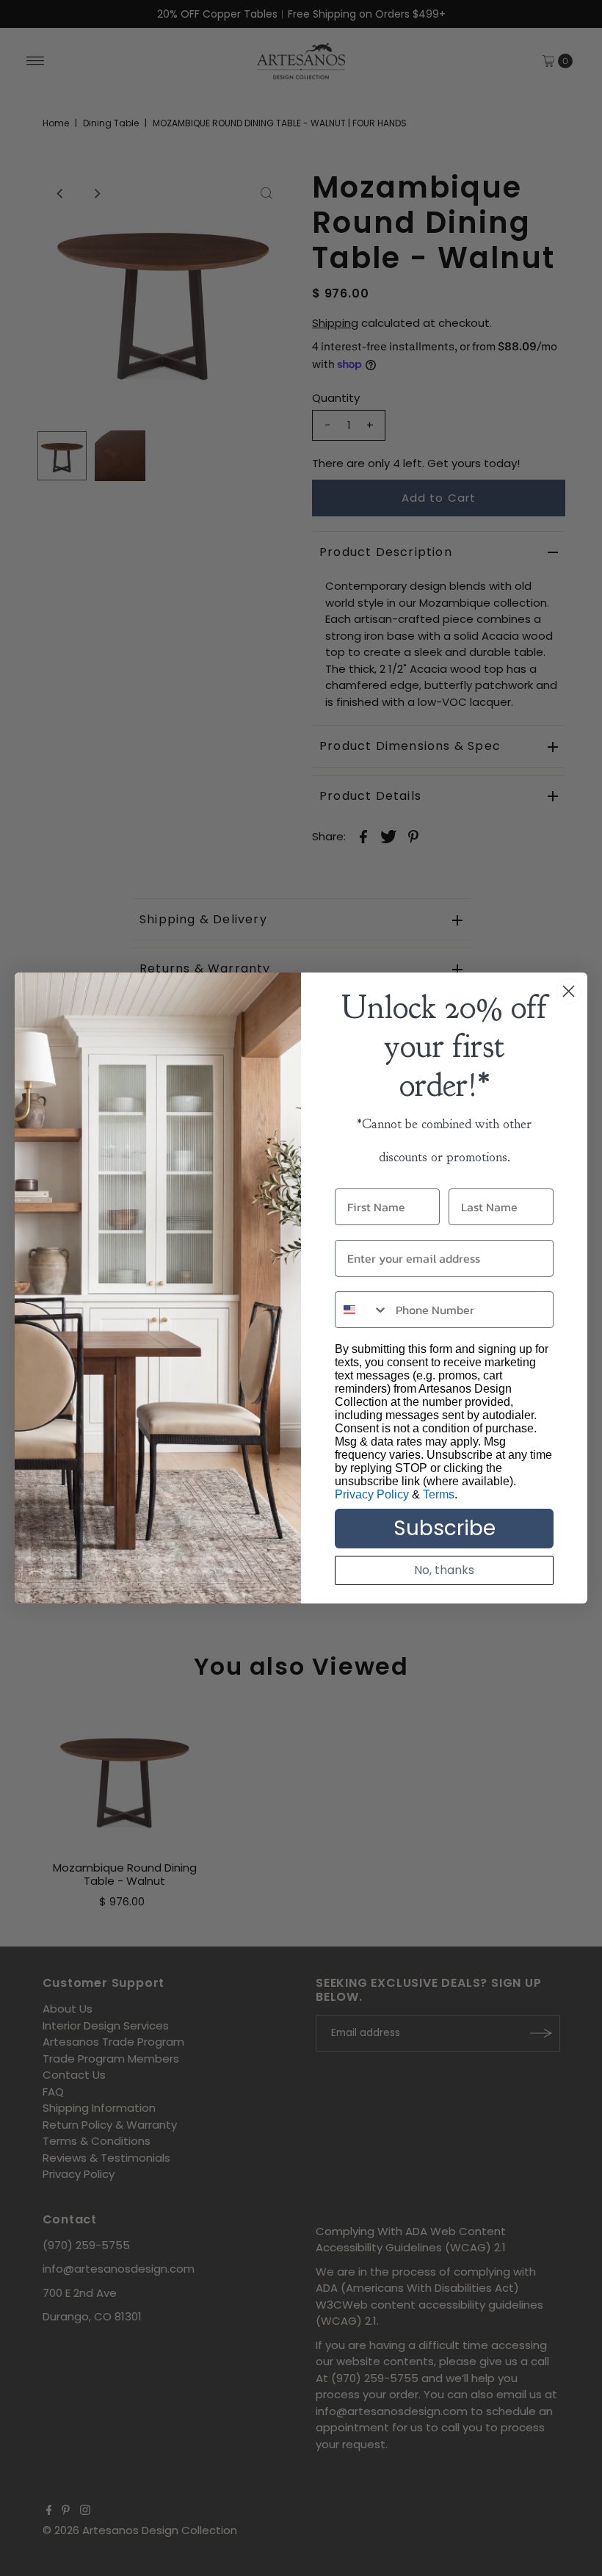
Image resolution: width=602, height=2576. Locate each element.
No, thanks (444, 1570)
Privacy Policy (372, 1494)
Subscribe (445, 1528)
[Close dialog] (569, 991)
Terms (439, 1494)
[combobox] (362, 1310)
